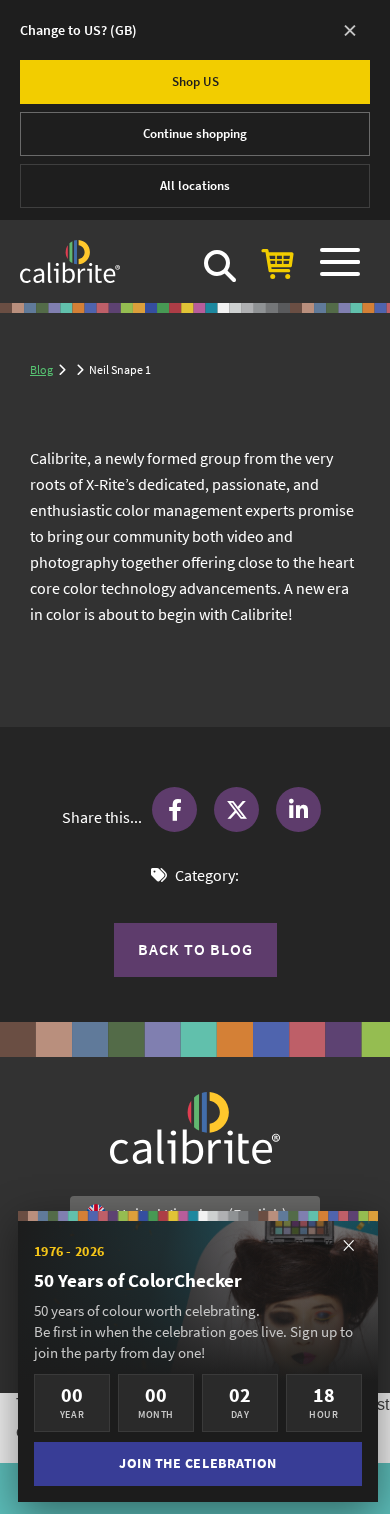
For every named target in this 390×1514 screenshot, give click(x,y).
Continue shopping (195, 133)
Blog (41, 369)
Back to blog (195, 949)
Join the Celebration (198, 1463)
